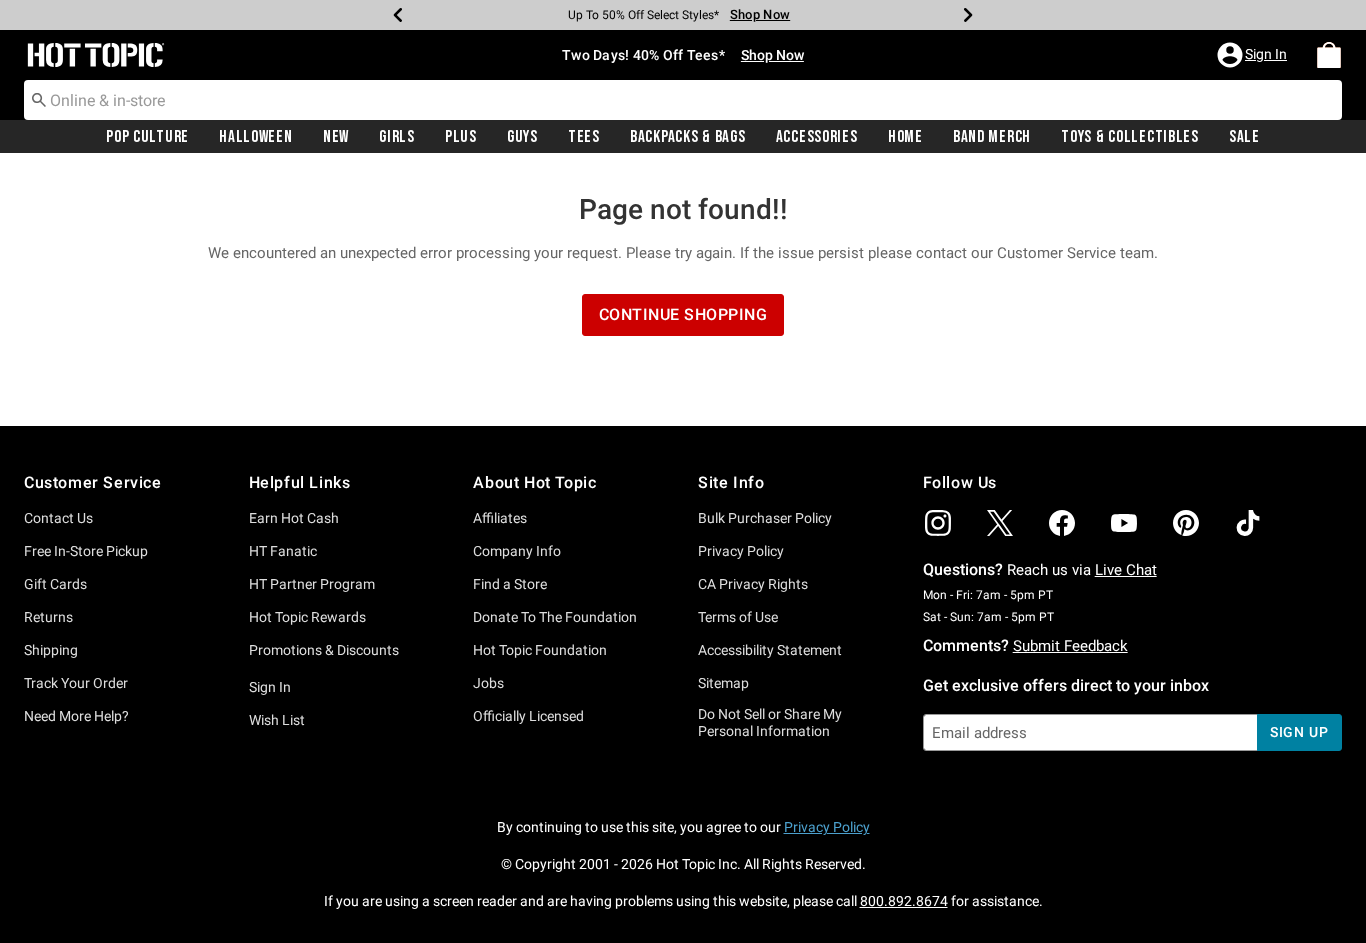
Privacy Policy (741, 551)
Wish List (277, 720)
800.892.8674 (904, 901)
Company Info (517, 551)
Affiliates (500, 518)
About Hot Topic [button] (534, 482)
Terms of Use (738, 617)
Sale (1244, 137)
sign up (1299, 732)
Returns (48, 617)
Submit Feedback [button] (1070, 646)
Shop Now (760, 14)
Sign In (270, 687)
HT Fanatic (283, 551)
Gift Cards (55, 584)
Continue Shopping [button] (683, 314)
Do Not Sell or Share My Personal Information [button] (770, 722)
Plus (461, 137)
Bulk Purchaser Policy (765, 518)
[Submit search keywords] (39, 99)
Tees (584, 137)
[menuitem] (1329, 55)
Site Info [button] (731, 482)
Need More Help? (76, 716)
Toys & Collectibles (1130, 137)
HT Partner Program (312, 584)
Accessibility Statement (770, 650)
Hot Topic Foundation (540, 650)
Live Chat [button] (1126, 570)
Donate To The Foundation (555, 617)
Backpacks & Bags (688, 137)
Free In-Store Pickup (86, 551)
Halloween (255, 137)
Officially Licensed (528, 716)
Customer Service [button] (93, 482)
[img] (938, 523)
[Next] (968, 15)
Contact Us (58, 518)
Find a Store (510, 584)
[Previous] (398, 15)
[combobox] (683, 100)
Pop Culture (147, 137)
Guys (522, 137)
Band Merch (992, 137)
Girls (397, 137)
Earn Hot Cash (294, 518)
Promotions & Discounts (324, 650)
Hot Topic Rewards (307, 617)
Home (905, 137)
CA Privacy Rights (753, 584)
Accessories (817, 137)
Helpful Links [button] (300, 482)
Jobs (488, 683)
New (336, 137)
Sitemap (723, 683)
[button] (1254, 55)
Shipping (51, 650)
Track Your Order (76, 683)
